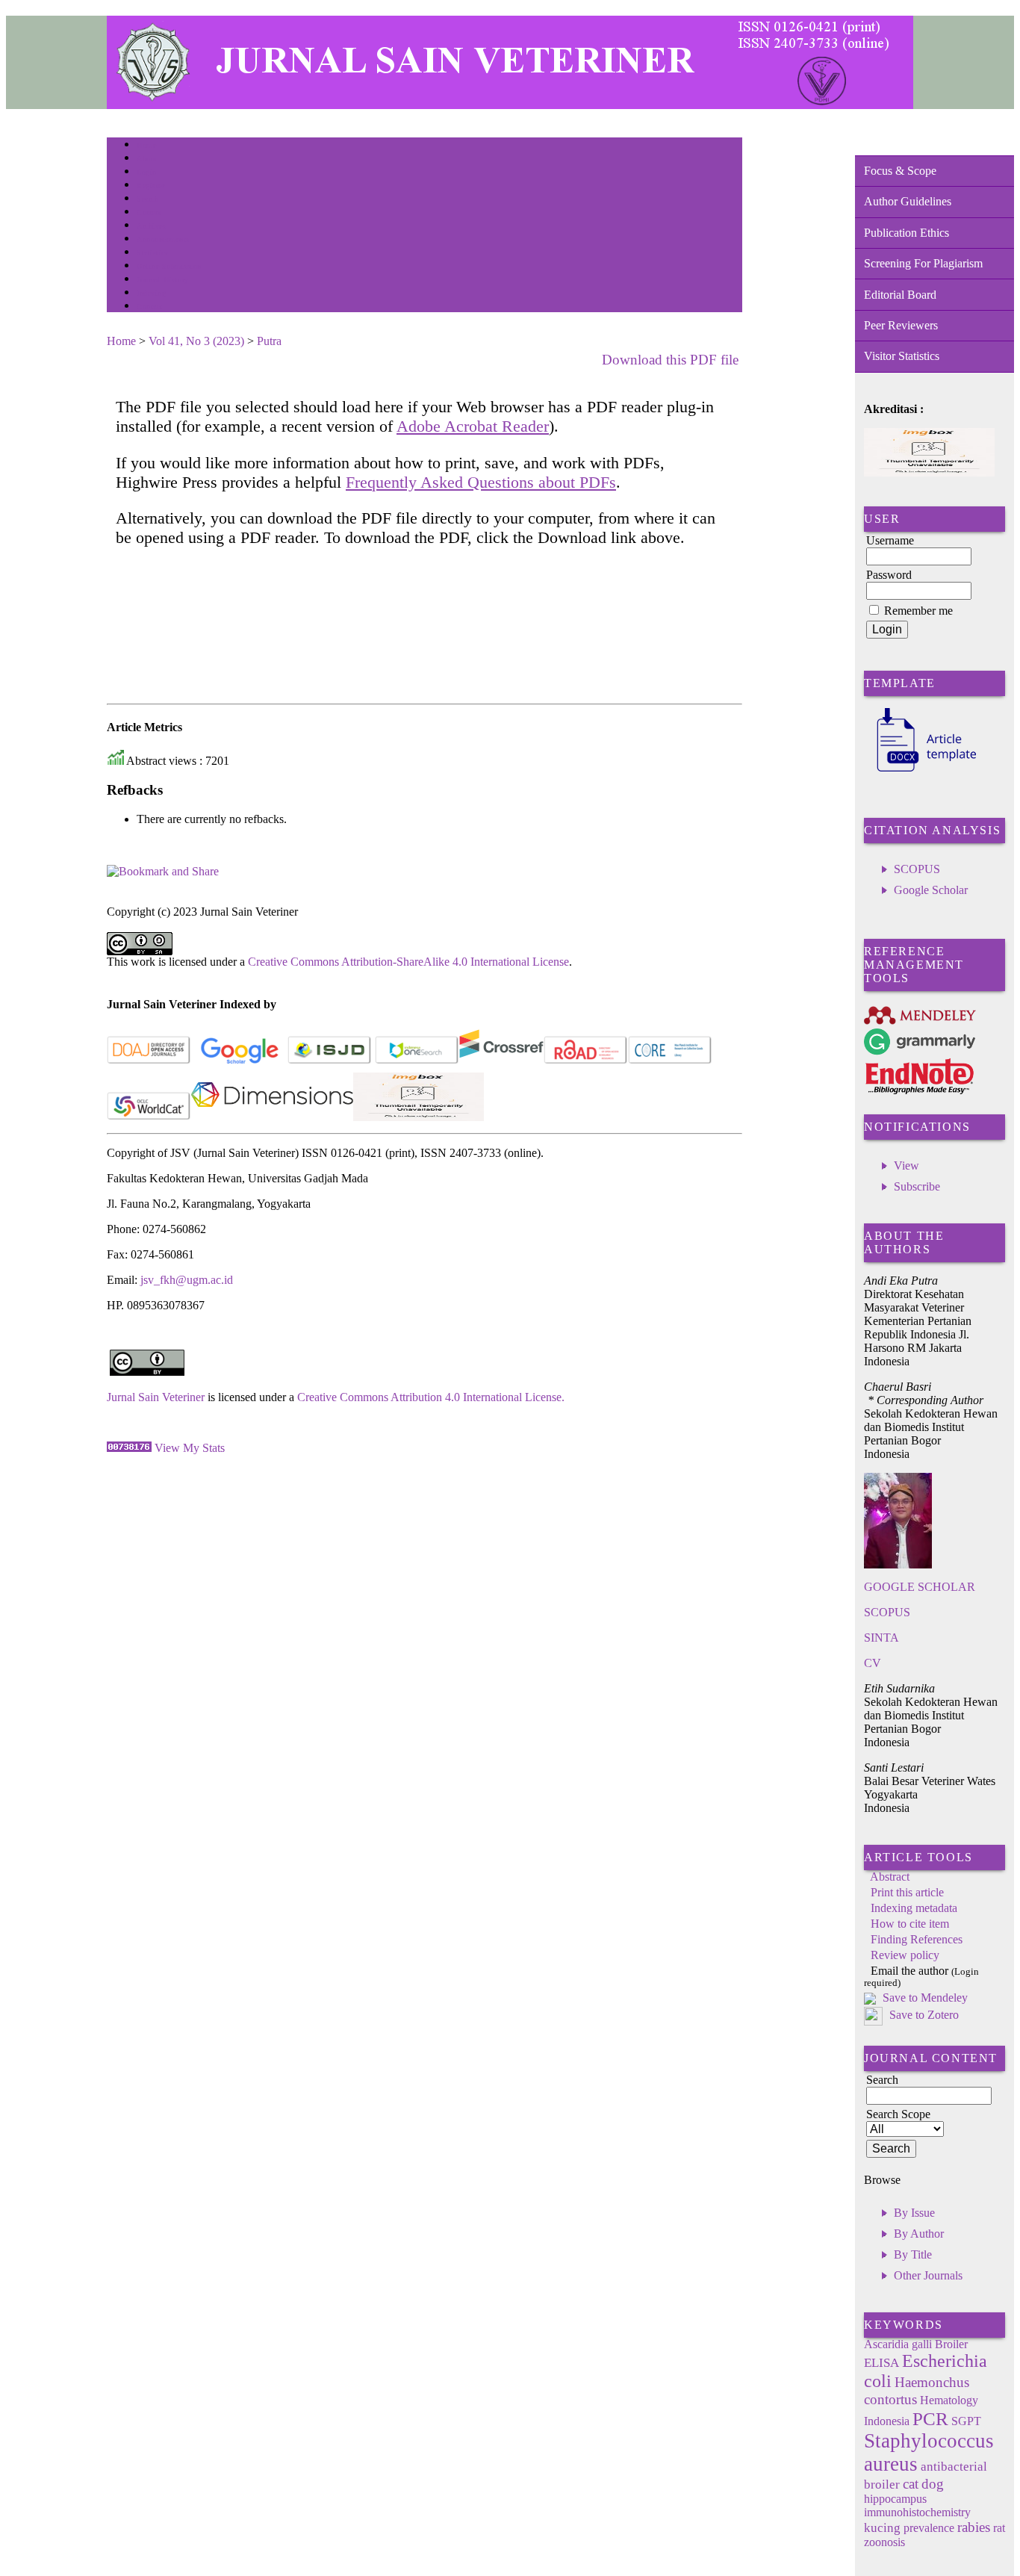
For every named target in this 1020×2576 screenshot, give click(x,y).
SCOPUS (917, 869)
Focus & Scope (900, 171)
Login (147, 172)
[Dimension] (272, 1117)
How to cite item (910, 1924)
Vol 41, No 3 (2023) (196, 341)
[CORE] (670, 1061)
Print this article (907, 1892)
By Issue (914, 2213)
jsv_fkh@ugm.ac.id (187, 1280)
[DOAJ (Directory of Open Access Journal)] (149, 1061)
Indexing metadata (914, 1908)
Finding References (917, 1939)
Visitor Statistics (902, 356)
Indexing (151, 293)
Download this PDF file (670, 360)
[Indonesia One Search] (417, 1061)
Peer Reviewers (901, 325)
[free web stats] (129, 1448)
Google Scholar (931, 890)
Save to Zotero (923, 2015)
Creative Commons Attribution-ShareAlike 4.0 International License (408, 962)
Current (149, 212)
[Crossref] (501, 1061)
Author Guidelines (908, 201)
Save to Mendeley (925, 1998)
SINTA (881, 1638)
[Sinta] (419, 1117)
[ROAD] (586, 1061)
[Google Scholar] (239, 1061)
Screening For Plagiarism (923, 263)
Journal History (163, 280)
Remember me (918, 611)
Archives (151, 226)
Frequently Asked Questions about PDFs (481, 482)
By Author (919, 2234)
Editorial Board (900, 295)
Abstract (890, 1877)
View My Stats (190, 1448)
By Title (913, 2254)
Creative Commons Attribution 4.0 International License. (431, 1397)
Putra (269, 341)
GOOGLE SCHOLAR (920, 1587)
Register (150, 186)
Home (146, 145)
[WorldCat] (149, 1117)
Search (147, 199)
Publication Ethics (907, 233)
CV (873, 1663)
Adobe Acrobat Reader (473, 426)
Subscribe (917, 1186)
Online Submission (169, 266)
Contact (150, 307)
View (907, 1166)
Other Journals (928, 2275)
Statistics (152, 253)
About (147, 159)
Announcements (163, 239)
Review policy (905, 1955)
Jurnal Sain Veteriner (156, 1397)
